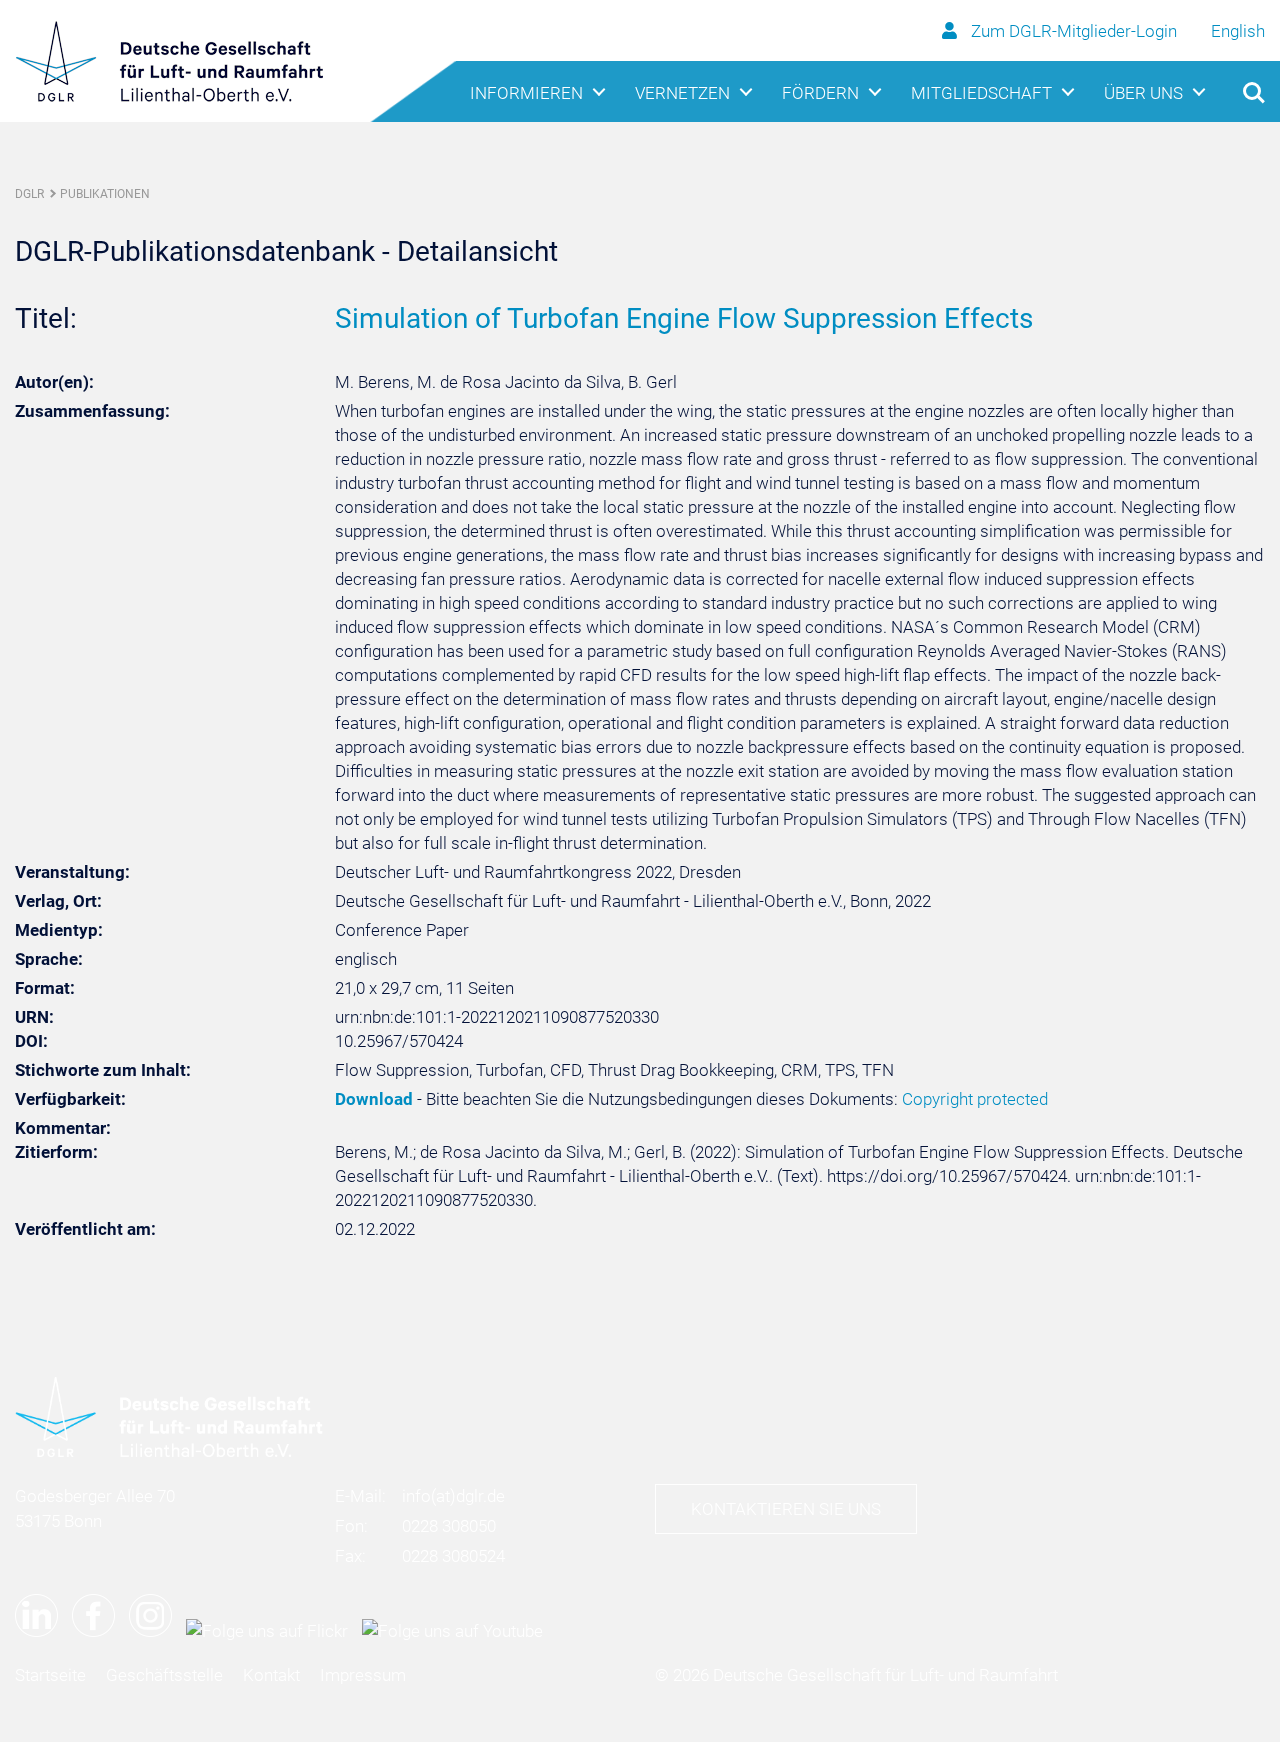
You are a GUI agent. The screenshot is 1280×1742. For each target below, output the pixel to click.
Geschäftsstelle (164, 1675)
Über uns (1143, 93)
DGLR (29, 194)
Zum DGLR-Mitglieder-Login (1074, 31)
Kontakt (271, 1675)
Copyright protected (975, 1099)
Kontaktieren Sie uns (786, 1509)
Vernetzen (682, 93)
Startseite (50, 1675)
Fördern (820, 93)
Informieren (526, 93)
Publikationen (105, 194)
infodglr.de (453, 1496)
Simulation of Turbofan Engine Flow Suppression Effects (684, 318)
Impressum (363, 1675)
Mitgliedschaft (981, 93)
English (1238, 31)
